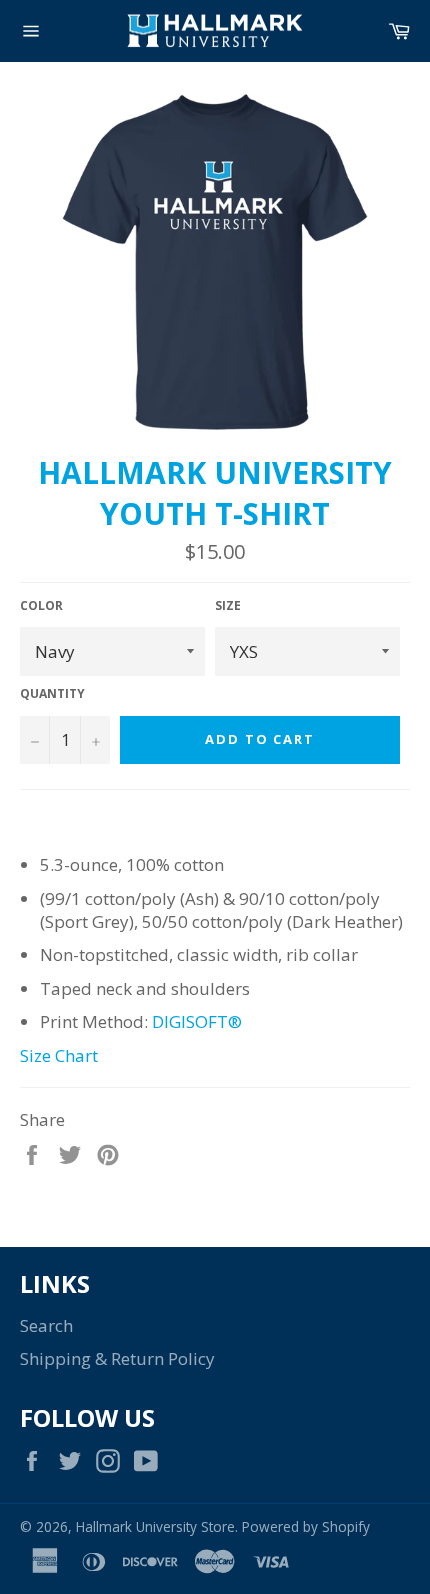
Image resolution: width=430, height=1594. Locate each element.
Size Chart (59, 1055)
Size (228, 606)
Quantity (52, 694)
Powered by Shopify (306, 1526)
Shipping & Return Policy (117, 1358)
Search (46, 1325)
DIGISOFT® (197, 1021)
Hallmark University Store (155, 1526)
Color (41, 606)
